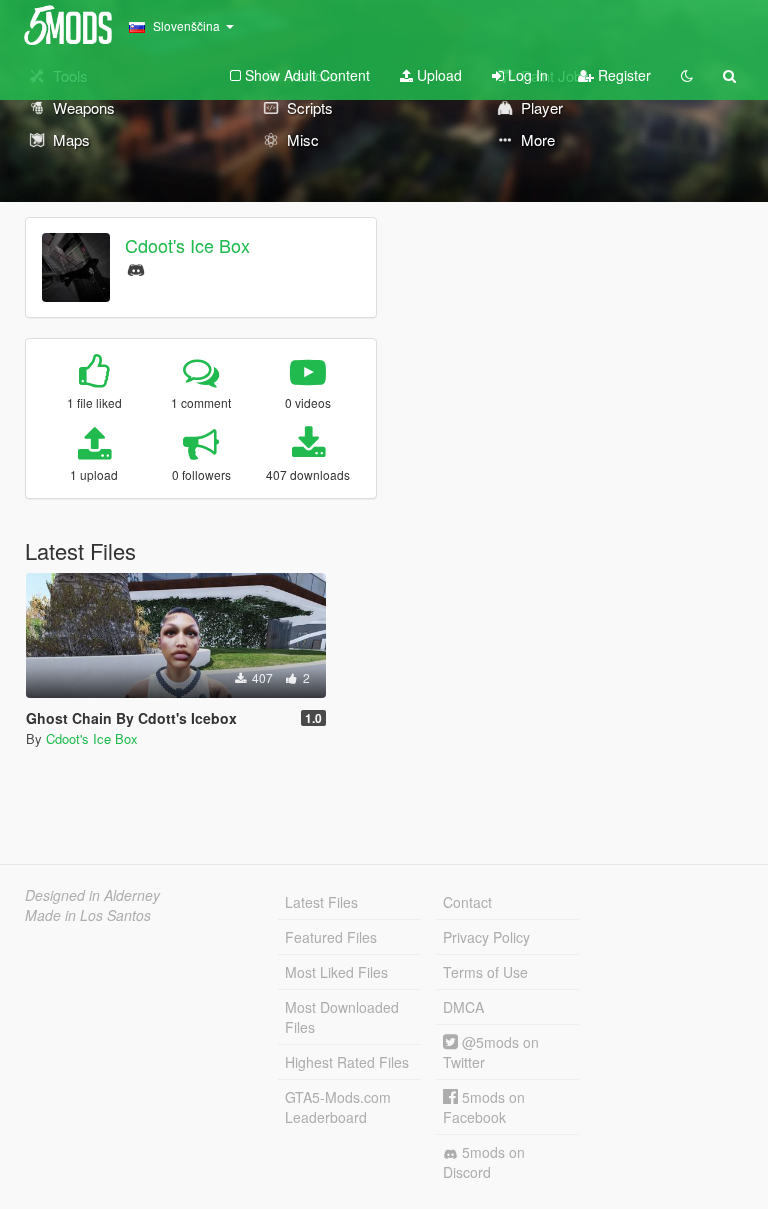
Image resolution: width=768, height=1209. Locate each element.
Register (622, 75)
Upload (437, 75)
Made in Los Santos (88, 915)
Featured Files (331, 937)
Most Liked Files (336, 972)
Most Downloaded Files (342, 1017)
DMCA (463, 1007)
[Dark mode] (687, 75)
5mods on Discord (484, 1162)
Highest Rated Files (347, 1062)
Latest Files (321, 902)
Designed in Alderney (92, 895)
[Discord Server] (136, 267)
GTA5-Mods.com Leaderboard (338, 1107)
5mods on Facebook (484, 1107)
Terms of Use (485, 972)
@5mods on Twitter (491, 1052)
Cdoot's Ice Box (187, 245)
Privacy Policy (486, 937)
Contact (467, 902)
